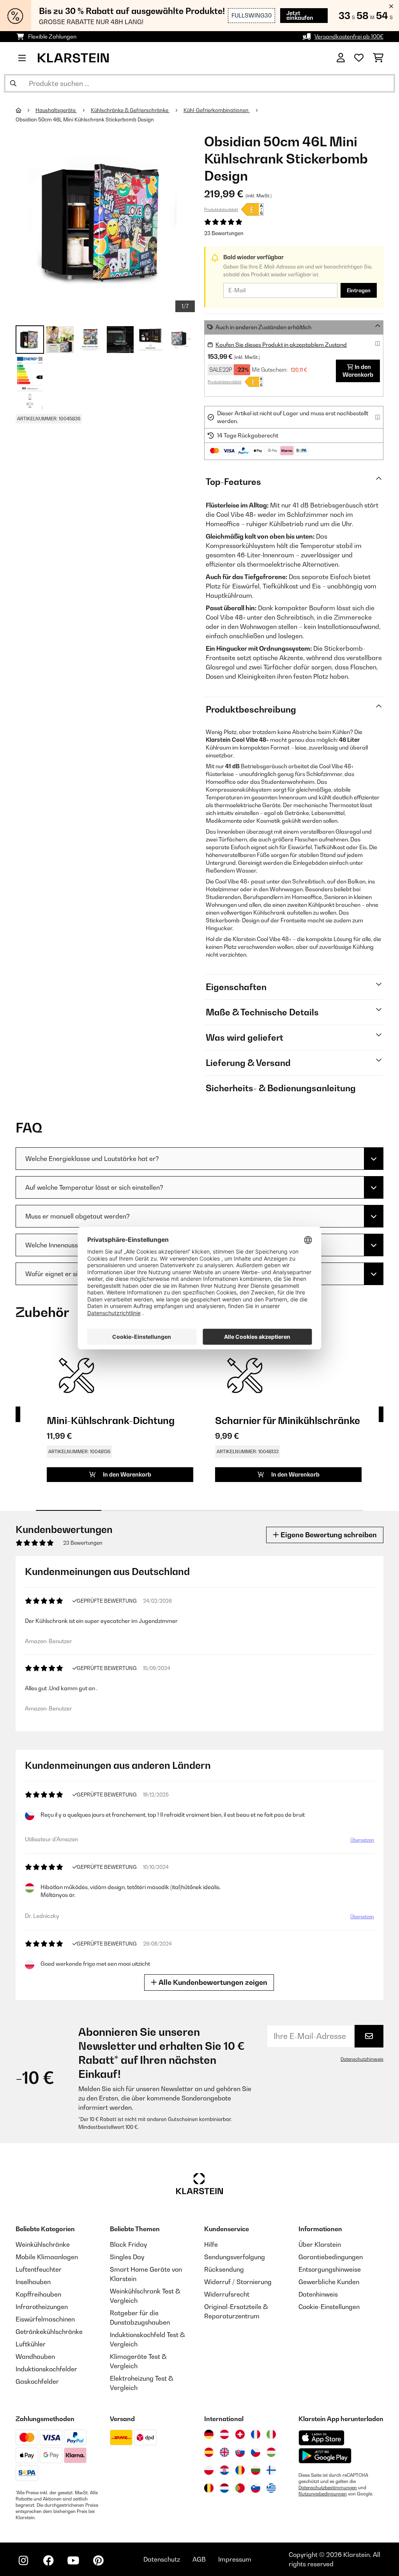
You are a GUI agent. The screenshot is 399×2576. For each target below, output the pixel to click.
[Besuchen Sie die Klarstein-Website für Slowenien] (256, 2488)
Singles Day (127, 2257)
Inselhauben (33, 2282)
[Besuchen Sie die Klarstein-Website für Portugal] (240, 2488)
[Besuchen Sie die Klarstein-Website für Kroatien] (224, 2470)
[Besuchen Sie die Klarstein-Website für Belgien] (209, 2488)
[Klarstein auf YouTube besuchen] (73, 2560)
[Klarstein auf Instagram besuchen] (23, 2560)
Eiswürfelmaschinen (45, 2319)
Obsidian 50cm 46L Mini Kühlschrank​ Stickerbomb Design (85, 119)
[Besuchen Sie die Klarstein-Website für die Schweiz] (240, 2434)
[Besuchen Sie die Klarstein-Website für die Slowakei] (240, 2452)
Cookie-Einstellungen (329, 2307)
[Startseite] (26, 110)
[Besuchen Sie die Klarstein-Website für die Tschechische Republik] (256, 2452)
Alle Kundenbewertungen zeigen (212, 1982)
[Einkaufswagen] (378, 58)
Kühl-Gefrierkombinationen (217, 110)
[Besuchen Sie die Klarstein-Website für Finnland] (271, 2470)
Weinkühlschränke (43, 2244)
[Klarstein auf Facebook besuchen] (48, 2560)
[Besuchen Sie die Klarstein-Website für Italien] (271, 2434)
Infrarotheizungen (42, 2307)
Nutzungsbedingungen (323, 2494)
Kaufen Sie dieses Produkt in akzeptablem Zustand (281, 345)
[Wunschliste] (359, 58)
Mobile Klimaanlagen (47, 2257)
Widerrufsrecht (227, 2294)
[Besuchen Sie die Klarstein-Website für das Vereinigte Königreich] (224, 2452)
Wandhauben (35, 2357)
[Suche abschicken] (13, 83)
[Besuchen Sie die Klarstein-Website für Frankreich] (256, 2434)
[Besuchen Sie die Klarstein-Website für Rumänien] (240, 2470)
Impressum (235, 2559)
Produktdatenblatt (221, 209)
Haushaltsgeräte (56, 110)
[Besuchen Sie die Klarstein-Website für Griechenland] (271, 2488)
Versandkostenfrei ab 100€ (349, 36)
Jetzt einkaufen (300, 15)
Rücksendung (224, 2269)
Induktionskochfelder (46, 2369)
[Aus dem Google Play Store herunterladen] (325, 2456)
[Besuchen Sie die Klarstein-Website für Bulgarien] (256, 2470)
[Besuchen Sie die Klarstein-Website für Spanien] (209, 2452)
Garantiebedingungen (331, 2257)
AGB (199, 2559)
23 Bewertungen (224, 233)
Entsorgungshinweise (330, 2269)
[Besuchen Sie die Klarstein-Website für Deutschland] (209, 2434)
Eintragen (359, 290)
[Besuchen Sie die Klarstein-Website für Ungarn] (271, 2452)
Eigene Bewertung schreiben (328, 1535)
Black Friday (128, 2244)
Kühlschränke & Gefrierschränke (130, 110)
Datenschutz (162, 2559)
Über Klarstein (320, 2244)
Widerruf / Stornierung (238, 2282)
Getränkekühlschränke (49, 2332)
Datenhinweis (318, 2294)
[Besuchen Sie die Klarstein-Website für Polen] (209, 2470)
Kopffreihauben (38, 2294)
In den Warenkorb (358, 371)
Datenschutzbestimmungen (328, 2488)
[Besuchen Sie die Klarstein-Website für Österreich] (224, 2434)
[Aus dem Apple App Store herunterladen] (321, 2438)
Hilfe (211, 2244)
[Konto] (341, 58)
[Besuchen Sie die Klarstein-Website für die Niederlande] (224, 2488)
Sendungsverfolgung (235, 2257)
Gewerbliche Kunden (329, 2282)
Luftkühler (31, 2344)
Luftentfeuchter (39, 2269)
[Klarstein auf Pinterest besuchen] (98, 2560)
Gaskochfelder (37, 2381)
